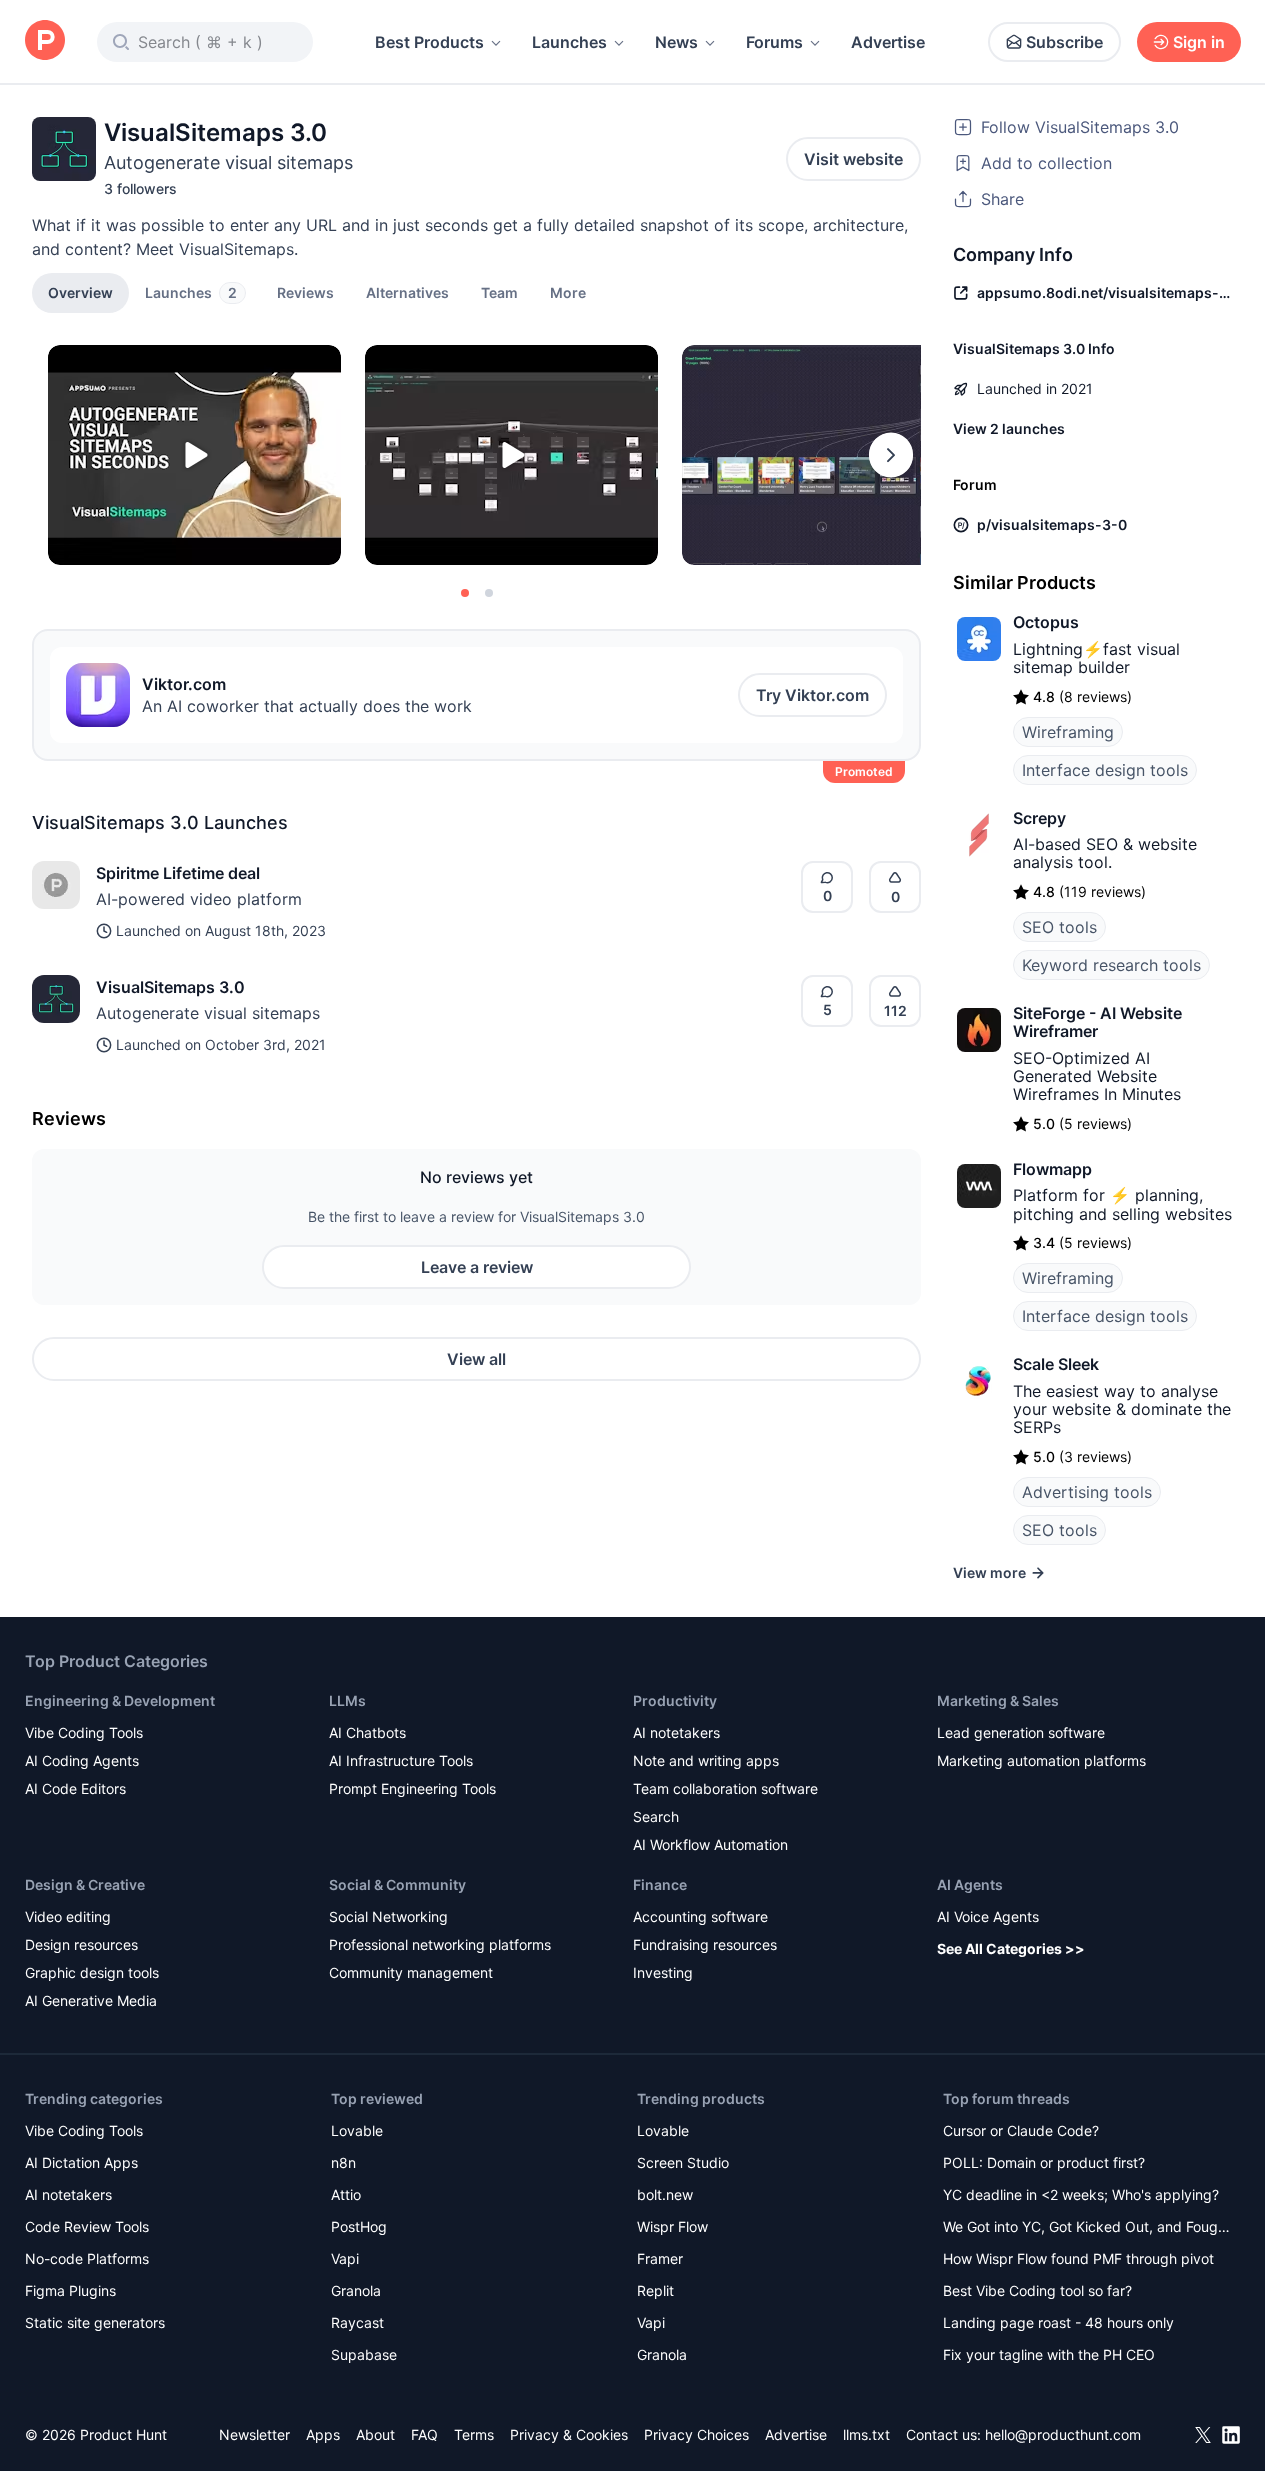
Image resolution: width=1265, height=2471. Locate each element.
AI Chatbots (367, 1732)
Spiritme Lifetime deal (178, 873)
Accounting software (700, 1916)
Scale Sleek (1056, 1364)
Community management (411, 1972)
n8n (343, 2162)
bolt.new (665, 2194)
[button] (568, 292)
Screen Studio (683, 2162)
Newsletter (254, 2434)
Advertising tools (1087, 1492)
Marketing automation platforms (1041, 1760)
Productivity (675, 1700)
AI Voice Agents (988, 1916)
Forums (774, 42)
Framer (660, 2258)
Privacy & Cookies (569, 2434)
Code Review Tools (87, 2226)
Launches (569, 42)
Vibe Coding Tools (84, 1732)
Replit (655, 2290)
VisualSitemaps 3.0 (170, 987)
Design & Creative (85, 1884)
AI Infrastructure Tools (401, 1760)
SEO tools (1059, 927)
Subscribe (1064, 42)
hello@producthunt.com (1063, 2434)
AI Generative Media (91, 2000)
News (676, 42)
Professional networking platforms (440, 1944)
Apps (323, 2434)
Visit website (853, 159)
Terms (474, 2434)
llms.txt (866, 2434)
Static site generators (95, 2322)
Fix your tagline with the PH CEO (1049, 2354)
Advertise (888, 42)
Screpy (1039, 818)
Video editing (68, 1916)
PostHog (359, 2226)
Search (656, 1816)
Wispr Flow (672, 2226)
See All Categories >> (1011, 1948)
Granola (356, 2290)
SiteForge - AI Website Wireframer (1097, 1022)
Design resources (81, 1944)
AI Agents (970, 1884)
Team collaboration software (725, 1788)
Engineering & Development (120, 1700)
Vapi (345, 2258)
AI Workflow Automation (710, 1844)
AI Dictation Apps (81, 2162)
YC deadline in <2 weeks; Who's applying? (1081, 2194)
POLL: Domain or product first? (1044, 2162)
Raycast (357, 2322)
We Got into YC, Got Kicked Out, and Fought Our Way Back (1087, 2228)
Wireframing (1068, 732)
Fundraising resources (705, 1944)
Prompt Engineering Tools (412, 1788)
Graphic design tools (92, 1972)
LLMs (347, 1700)
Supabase (364, 2354)
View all (476, 1359)
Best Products (429, 42)
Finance (660, 1884)
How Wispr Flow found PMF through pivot (1078, 2258)
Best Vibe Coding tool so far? (1037, 2290)
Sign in (1199, 42)
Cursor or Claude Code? (1021, 2130)
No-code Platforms (87, 2258)
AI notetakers (676, 1732)
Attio (346, 2194)
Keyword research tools (1111, 965)
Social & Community (397, 1884)
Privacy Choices (696, 2434)
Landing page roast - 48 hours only (1058, 2322)
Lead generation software (1021, 1732)
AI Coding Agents (82, 1760)
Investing (663, 1972)
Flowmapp (1052, 1169)
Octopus (1046, 622)
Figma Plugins (70, 2290)
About (375, 2434)
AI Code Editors (75, 1788)
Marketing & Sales (998, 1700)
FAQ (424, 2434)
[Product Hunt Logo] (45, 41)
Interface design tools (1105, 770)
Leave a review (477, 1267)
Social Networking (388, 1916)
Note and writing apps (706, 1760)
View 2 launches (1009, 428)
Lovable (357, 2130)
